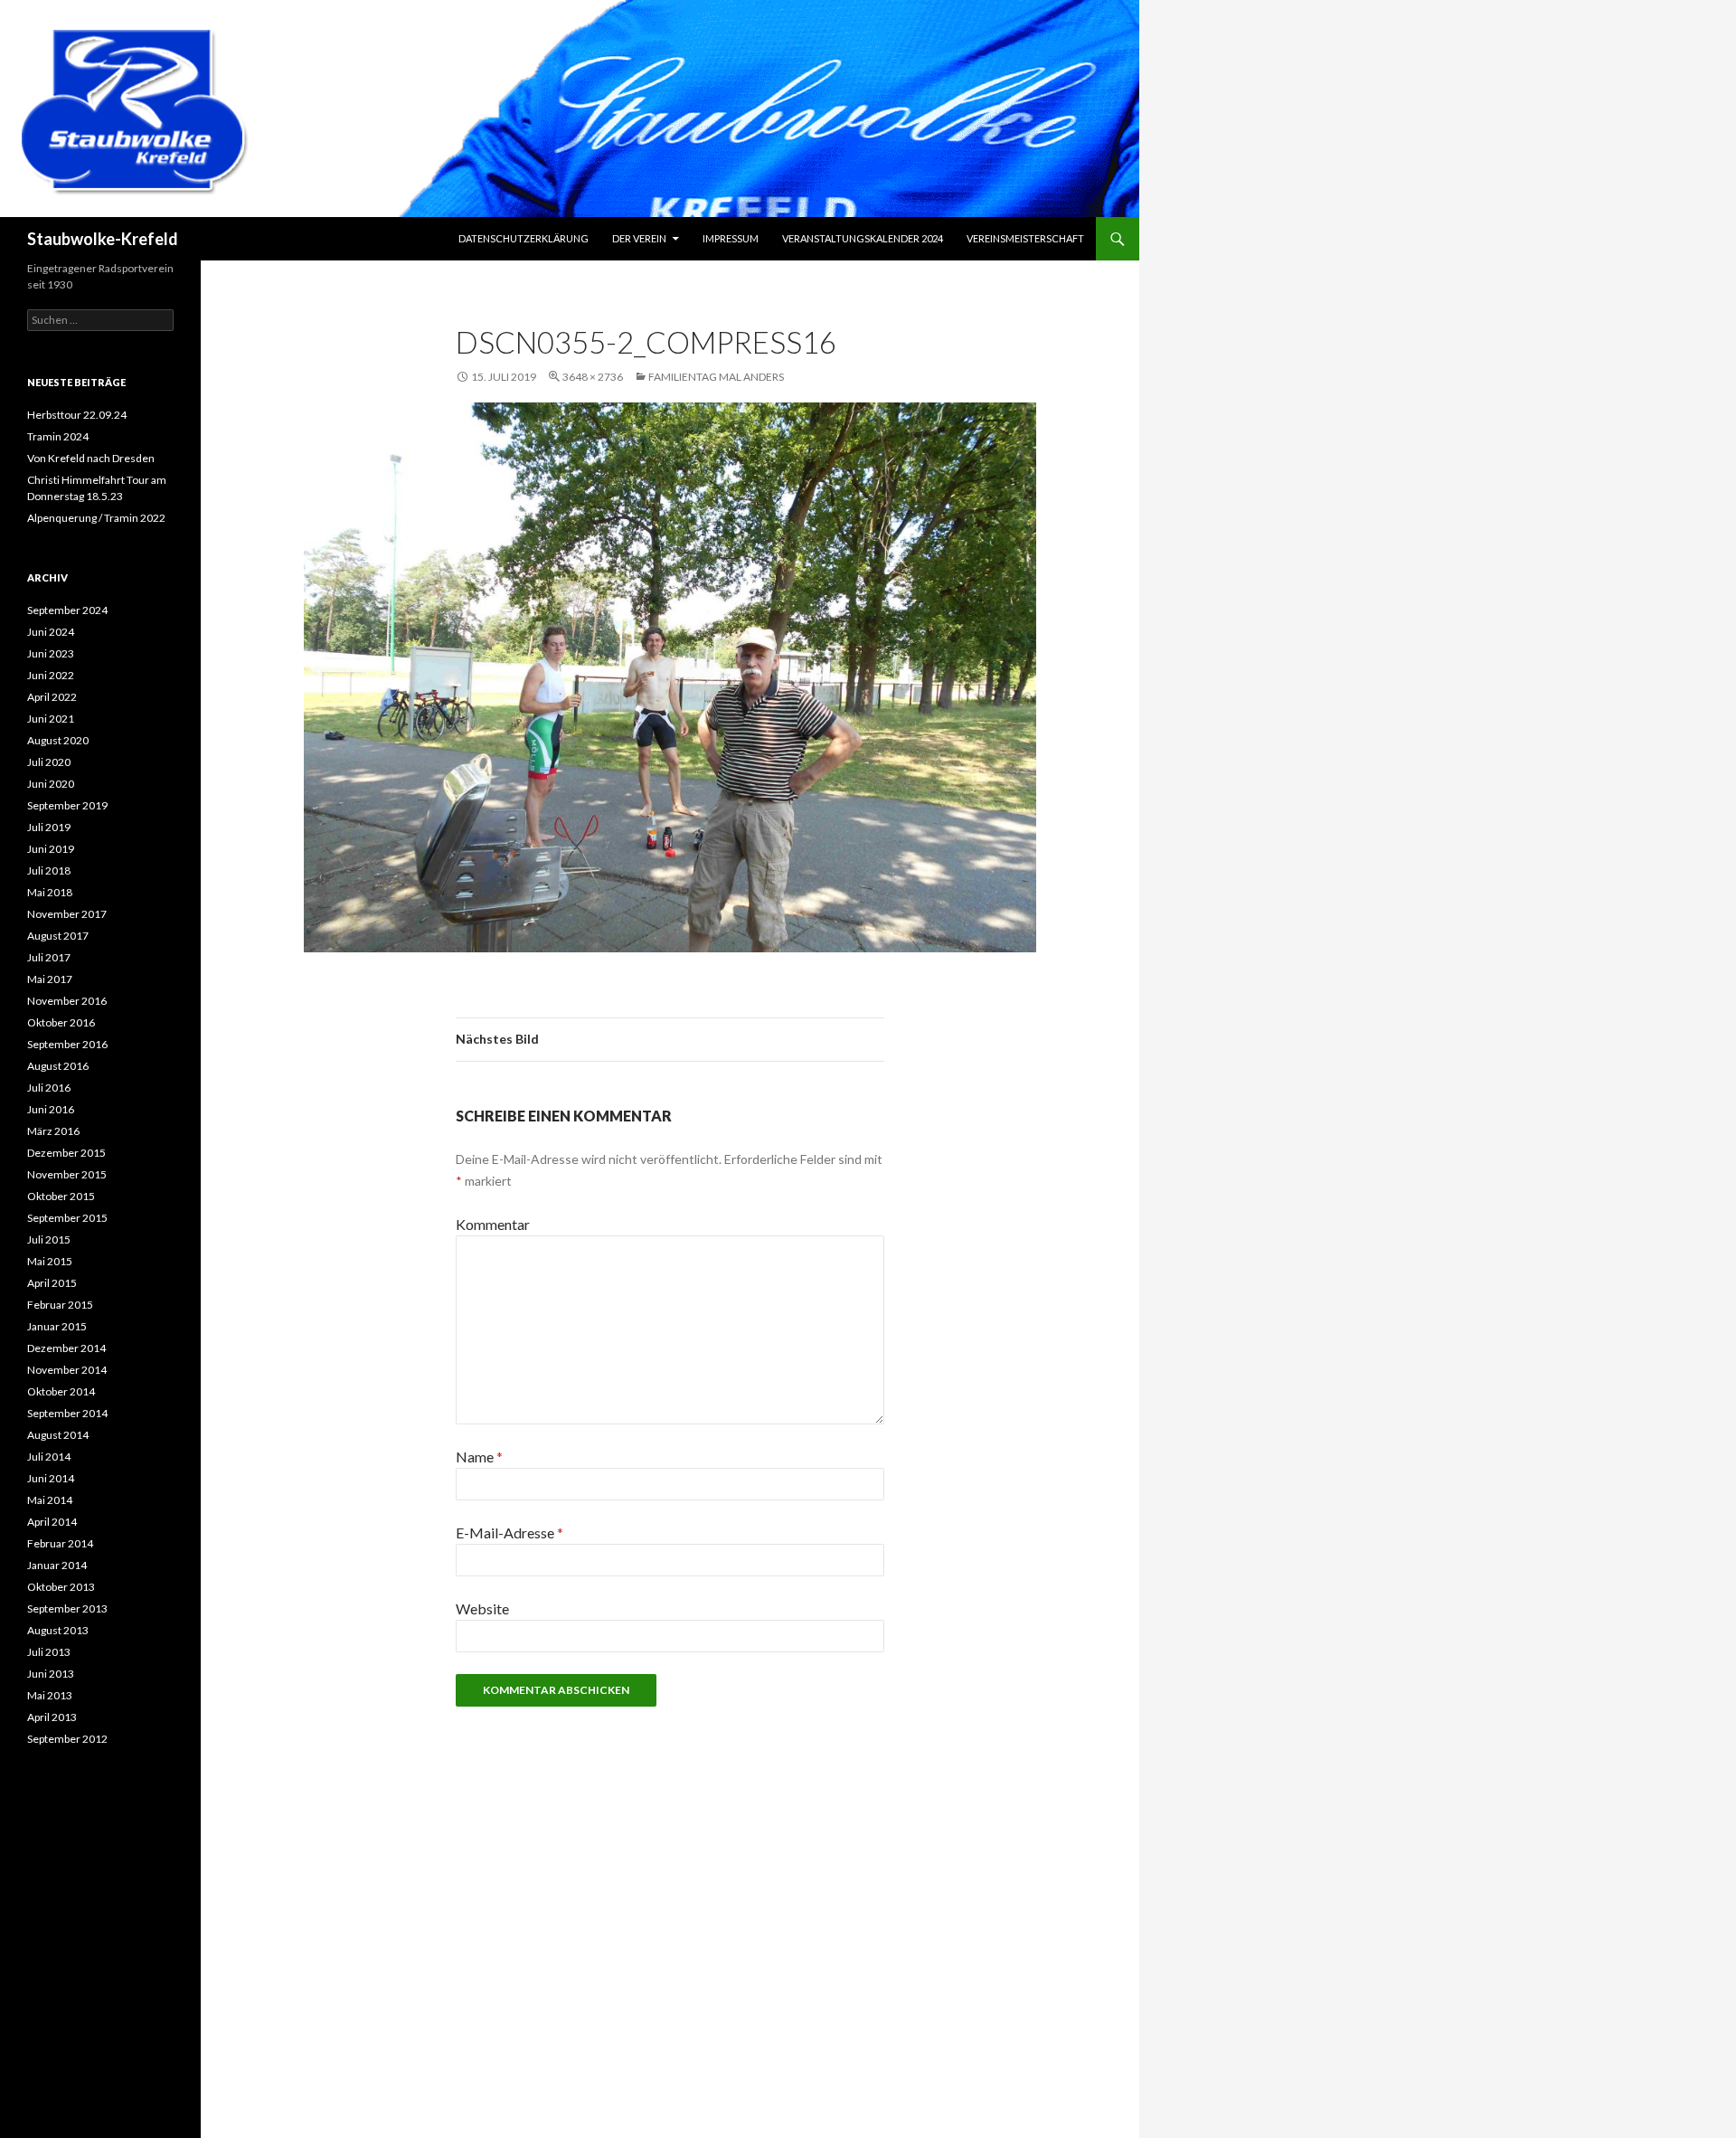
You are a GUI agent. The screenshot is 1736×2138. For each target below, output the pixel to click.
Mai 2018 (50, 892)
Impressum (731, 238)
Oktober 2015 (61, 1196)
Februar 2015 (60, 1305)
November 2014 (67, 1370)
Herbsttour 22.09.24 (77, 415)
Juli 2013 (49, 1652)
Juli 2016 (49, 1088)
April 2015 (52, 1283)
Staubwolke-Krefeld (103, 239)
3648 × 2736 (593, 377)
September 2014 (67, 1413)
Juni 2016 (51, 1109)
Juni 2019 (51, 849)
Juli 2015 (49, 1239)
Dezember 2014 (66, 1348)
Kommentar (493, 1224)
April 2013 (52, 1717)
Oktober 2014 (61, 1391)
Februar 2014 (60, 1543)
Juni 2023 (51, 653)
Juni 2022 (51, 675)
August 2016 (58, 1066)
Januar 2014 (57, 1565)
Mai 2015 (50, 1261)
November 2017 (67, 914)
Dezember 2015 (66, 1153)
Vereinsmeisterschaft (1025, 238)
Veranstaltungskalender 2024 (863, 238)
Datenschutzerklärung (524, 238)
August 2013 (58, 1630)
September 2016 (67, 1044)
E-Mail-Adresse (509, 1533)
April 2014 (52, 1522)
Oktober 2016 (61, 1022)
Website (482, 1608)
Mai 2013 (50, 1695)
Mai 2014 (50, 1500)
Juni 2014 (51, 1478)
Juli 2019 (49, 827)
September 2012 (67, 1739)
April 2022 (52, 697)
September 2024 (67, 610)
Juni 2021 (51, 719)
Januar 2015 (57, 1326)
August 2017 (58, 936)
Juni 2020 (51, 784)
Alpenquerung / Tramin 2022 (96, 518)
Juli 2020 (49, 762)
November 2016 (67, 1001)
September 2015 (67, 1218)
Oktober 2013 (61, 1587)
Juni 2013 (51, 1674)
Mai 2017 (50, 979)
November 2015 (67, 1174)
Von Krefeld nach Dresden (91, 458)
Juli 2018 (49, 870)
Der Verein (639, 238)
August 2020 (58, 740)
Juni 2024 (51, 632)
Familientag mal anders (716, 377)
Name (479, 1457)
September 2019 (67, 805)
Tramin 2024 (58, 436)
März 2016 (53, 1131)
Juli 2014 (49, 1457)
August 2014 (58, 1435)
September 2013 (67, 1608)
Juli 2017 (49, 957)
